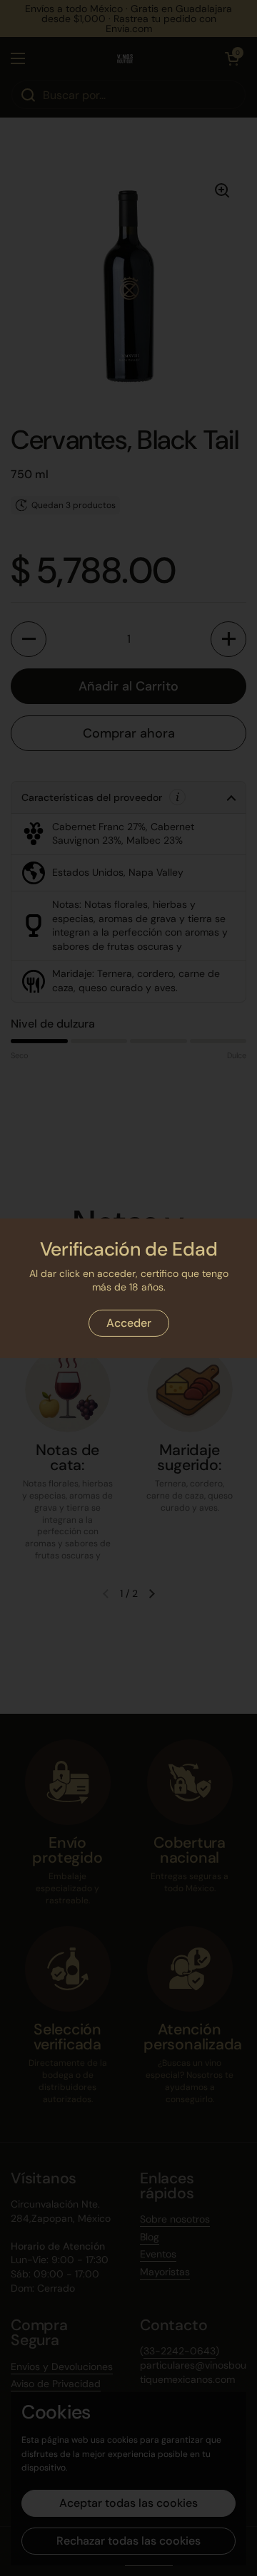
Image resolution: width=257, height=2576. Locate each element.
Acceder (129, 1323)
